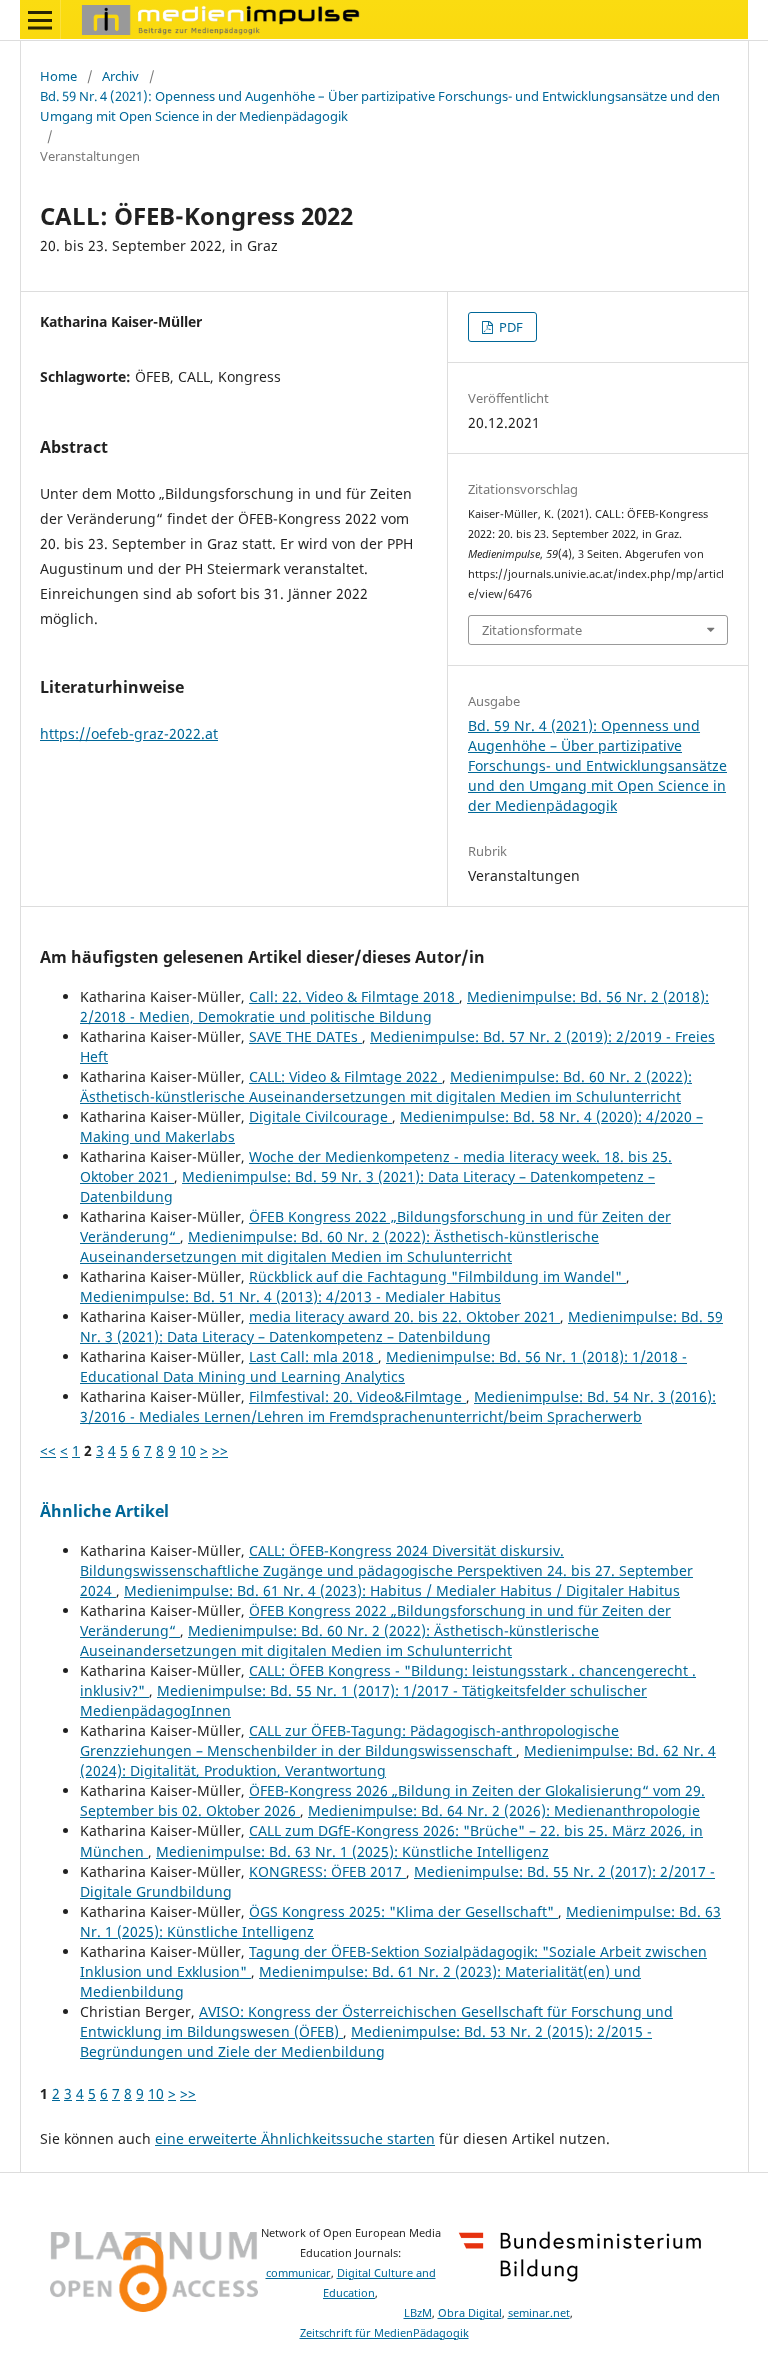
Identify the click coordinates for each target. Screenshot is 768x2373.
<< (48, 1450)
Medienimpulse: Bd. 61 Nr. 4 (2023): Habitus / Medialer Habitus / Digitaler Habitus (402, 1590)
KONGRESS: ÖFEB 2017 (327, 1871)
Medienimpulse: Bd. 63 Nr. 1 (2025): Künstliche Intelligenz (352, 1851)
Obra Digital (470, 2313)
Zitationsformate (532, 630)
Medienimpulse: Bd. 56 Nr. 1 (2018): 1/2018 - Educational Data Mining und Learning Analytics (383, 1366)
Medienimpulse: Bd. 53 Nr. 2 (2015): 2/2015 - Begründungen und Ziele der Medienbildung (366, 2041)
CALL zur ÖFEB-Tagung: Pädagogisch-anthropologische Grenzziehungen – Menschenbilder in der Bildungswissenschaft (349, 1740)
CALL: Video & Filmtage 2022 (345, 1076)
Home (58, 76)
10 (188, 1450)
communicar (298, 2273)
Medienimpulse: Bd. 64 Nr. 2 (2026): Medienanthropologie (504, 1810)
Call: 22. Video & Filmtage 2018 (354, 996)
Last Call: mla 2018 (313, 1356)
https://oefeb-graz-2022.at (129, 733)
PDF (509, 327)
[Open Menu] (40, 20)
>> (220, 1450)
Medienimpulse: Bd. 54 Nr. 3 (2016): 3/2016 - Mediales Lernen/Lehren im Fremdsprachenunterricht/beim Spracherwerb (398, 1406)
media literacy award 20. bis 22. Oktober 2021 (404, 1316)
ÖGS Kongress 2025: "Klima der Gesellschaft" (403, 1911)
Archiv (120, 76)
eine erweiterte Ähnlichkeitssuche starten (295, 2138)
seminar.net (539, 2313)
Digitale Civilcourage (320, 1116)
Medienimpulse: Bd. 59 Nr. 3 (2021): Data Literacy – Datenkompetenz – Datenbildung (401, 1326)
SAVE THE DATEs (305, 1036)
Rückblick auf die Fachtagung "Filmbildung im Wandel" (437, 1276)
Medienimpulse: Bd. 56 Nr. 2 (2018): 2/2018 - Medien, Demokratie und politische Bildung (394, 1006)
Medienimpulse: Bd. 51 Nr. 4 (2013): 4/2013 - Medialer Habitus (290, 1296)
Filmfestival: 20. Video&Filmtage (357, 1396)
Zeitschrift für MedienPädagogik (384, 2333)
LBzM (418, 2313)
